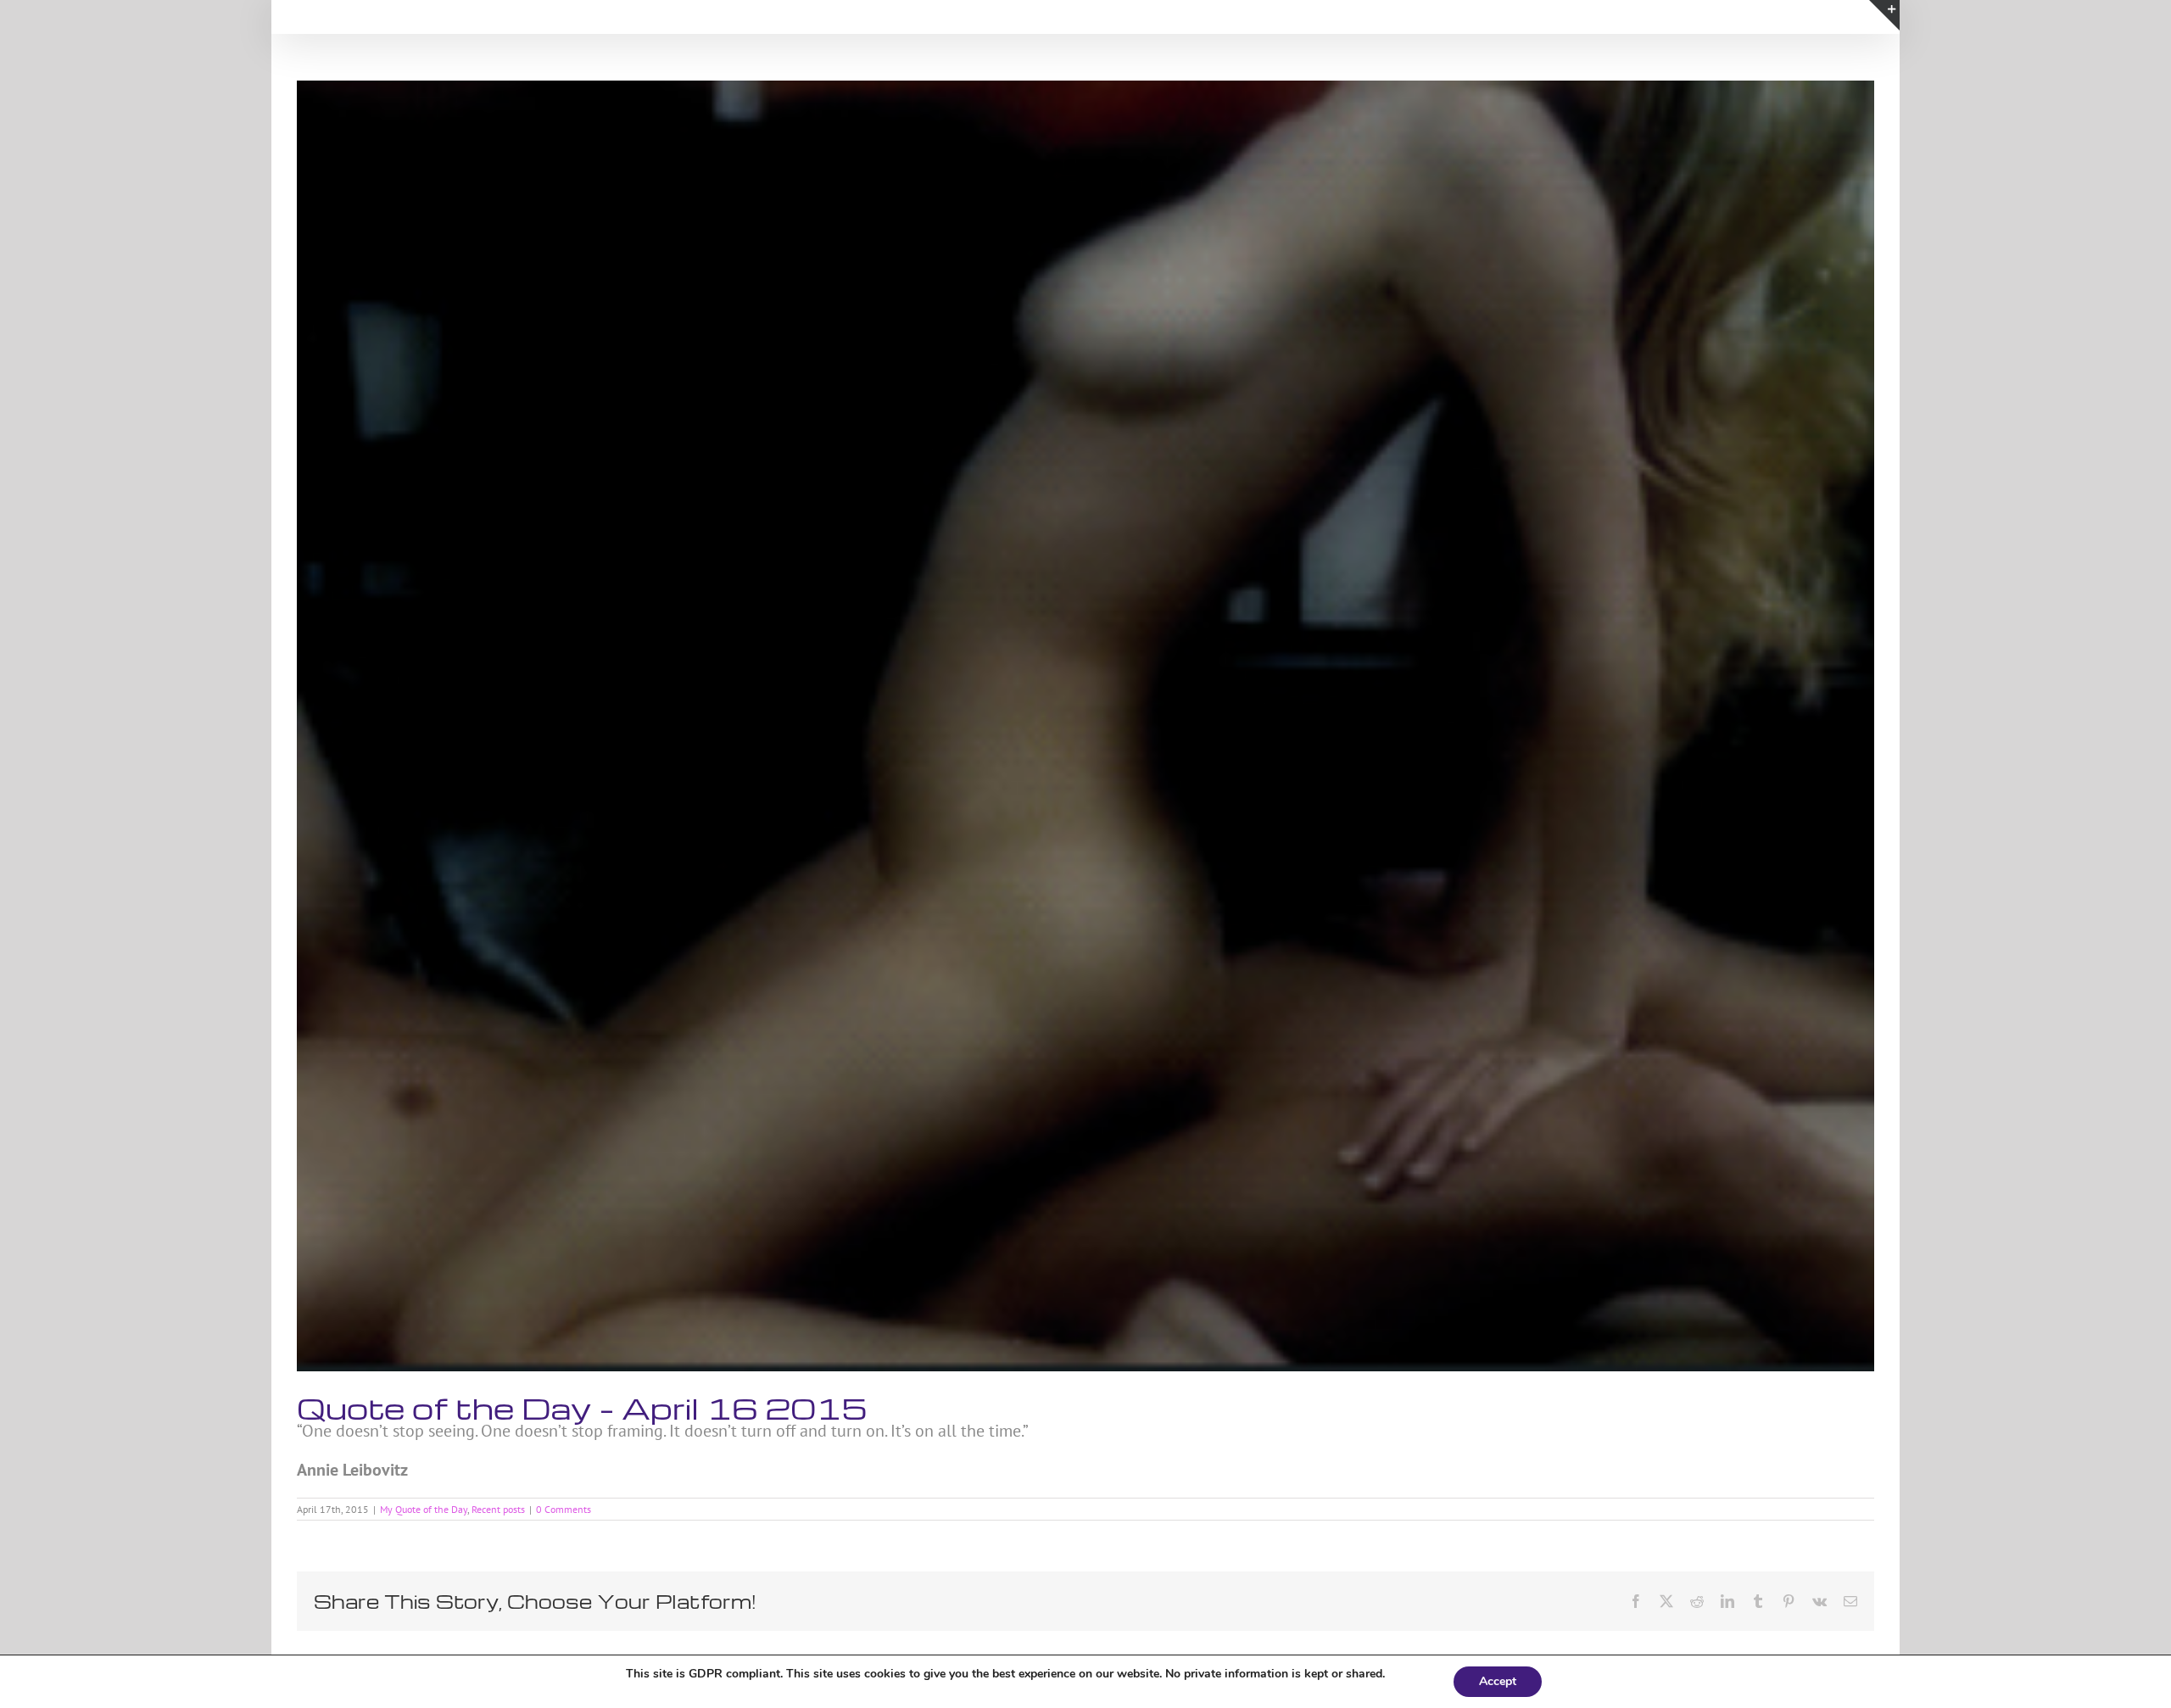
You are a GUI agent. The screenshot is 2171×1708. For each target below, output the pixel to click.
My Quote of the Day (424, 1509)
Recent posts (498, 1509)
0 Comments (564, 1509)
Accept (1498, 1681)
